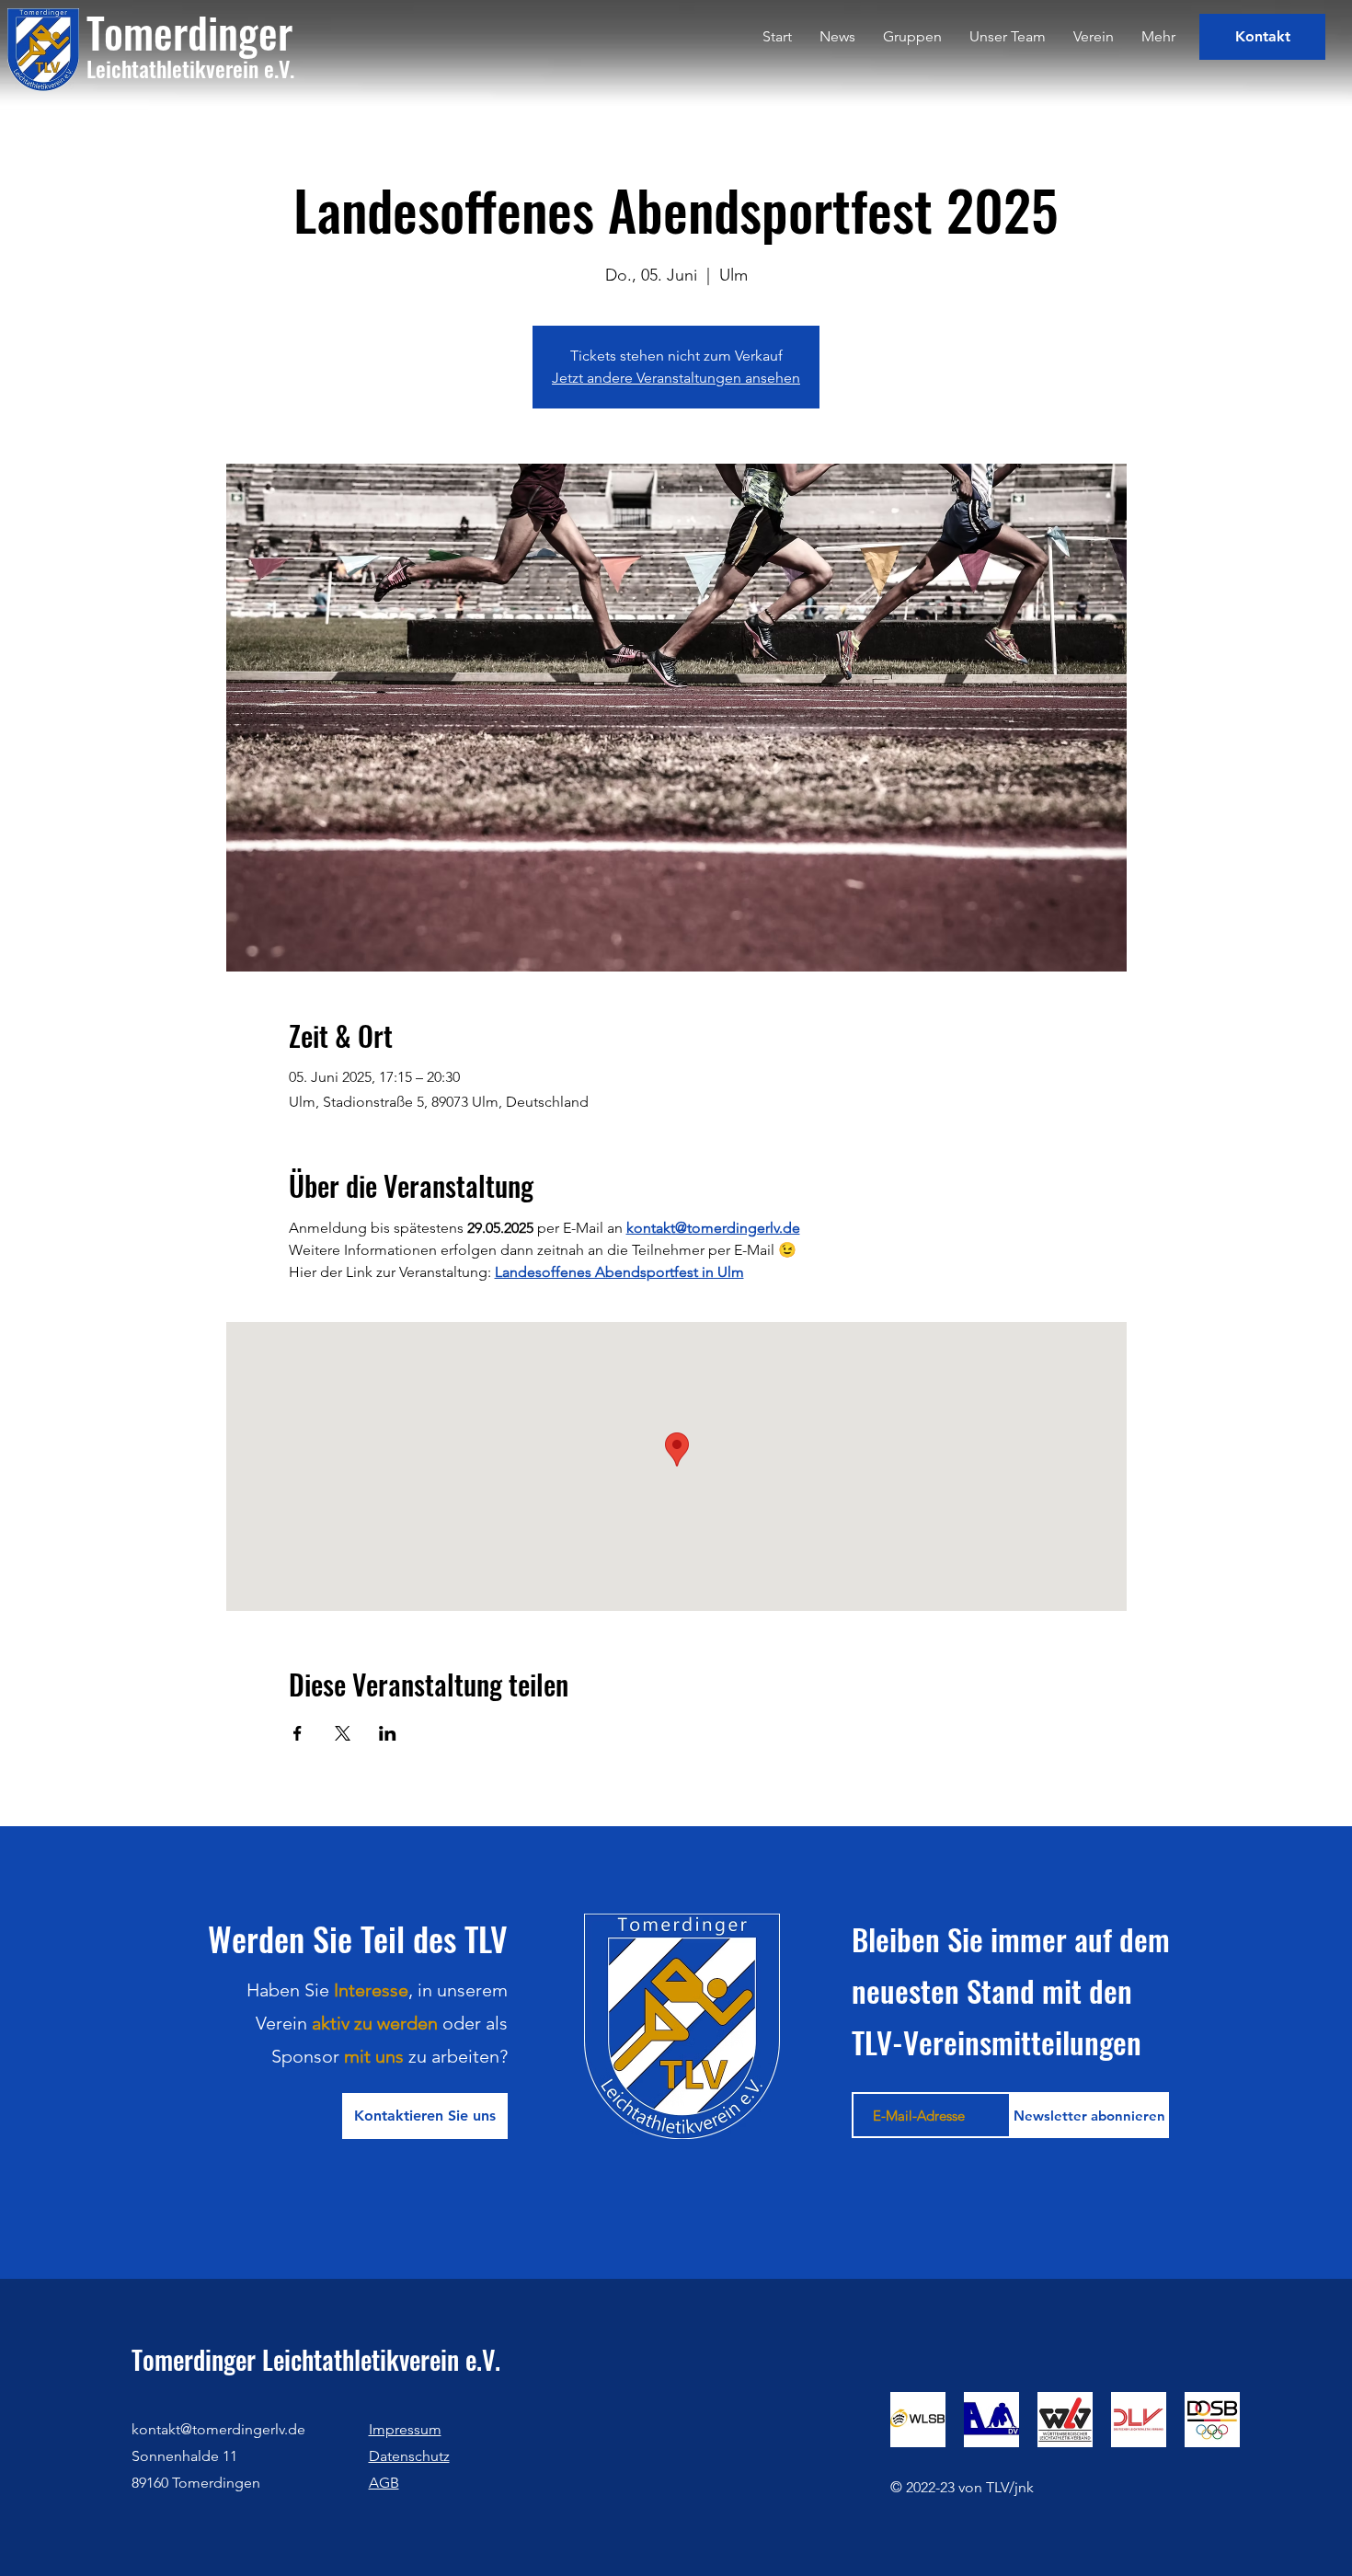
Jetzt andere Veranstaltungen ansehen (676, 378)
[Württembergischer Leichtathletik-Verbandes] (1065, 2420)
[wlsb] (918, 2420)
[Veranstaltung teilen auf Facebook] (298, 1733)
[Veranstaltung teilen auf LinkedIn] (388, 1733)
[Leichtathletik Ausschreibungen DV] (991, 2420)
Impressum (405, 2429)
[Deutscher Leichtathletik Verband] (1139, 2420)
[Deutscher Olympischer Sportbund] (1212, 2420)
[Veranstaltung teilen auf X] (343, 1733)
